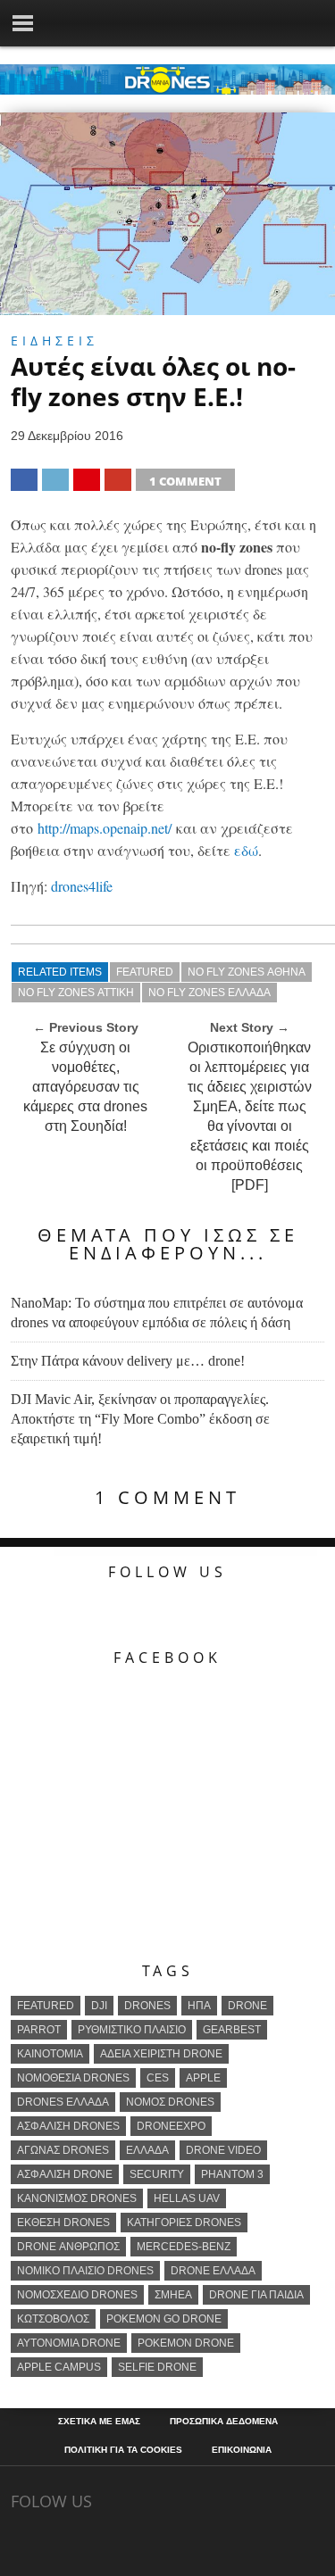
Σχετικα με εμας (99, 2422)
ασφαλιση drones (68, 2126)
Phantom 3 (232, 2174)
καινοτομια (50, 2054)
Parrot (39, 2030)
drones (147, 2006)
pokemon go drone (164, 2319)
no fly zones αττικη (76, 993)
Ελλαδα (147, 2150)
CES (158, 2078)
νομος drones (170, 2102)
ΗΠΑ (199, 2006)
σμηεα (173, 2295)
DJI (99, 2006)
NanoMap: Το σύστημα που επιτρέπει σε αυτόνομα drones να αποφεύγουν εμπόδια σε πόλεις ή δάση (157, 1313)
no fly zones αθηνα (247, 972)
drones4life (82, 886)
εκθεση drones (63, 2223)
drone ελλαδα (213, 2271)
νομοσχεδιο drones (77, 2295)
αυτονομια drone (69, 2343)
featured (145, 972)
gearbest (232, 2030)
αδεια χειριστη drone (161, 2054)
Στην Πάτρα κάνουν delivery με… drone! (128, 1361)
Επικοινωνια (242, 2450)
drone (247, 2006)
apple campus (59, 2367)
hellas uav (187, 2198)
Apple (203, 2078)
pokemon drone (186, 2343)
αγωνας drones (63, 2150)
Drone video (223, 2150)
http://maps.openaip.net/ (105, 828)
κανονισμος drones (77, 2198)
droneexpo (171, 2126)
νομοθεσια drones (73, 2078)
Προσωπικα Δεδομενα (224, 2422)
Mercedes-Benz (184, 2247)
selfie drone (157, 2367)
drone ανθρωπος (68, 2247)
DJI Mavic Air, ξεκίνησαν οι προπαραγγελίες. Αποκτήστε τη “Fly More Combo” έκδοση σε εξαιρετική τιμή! (140, 1419)
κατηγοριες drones (184, 2223)
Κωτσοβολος (53, 2319)
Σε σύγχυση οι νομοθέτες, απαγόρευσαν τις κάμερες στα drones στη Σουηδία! (85, 1087)
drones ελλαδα (63, 2102)
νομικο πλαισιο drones (85, 2271)
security (157, 2174)
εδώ (246, 850)
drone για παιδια (256, 2295)
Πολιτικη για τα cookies (123, 2450)
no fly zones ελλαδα (209, 993)
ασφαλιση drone (65, 2174)
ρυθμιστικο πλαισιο (132, 2030)
